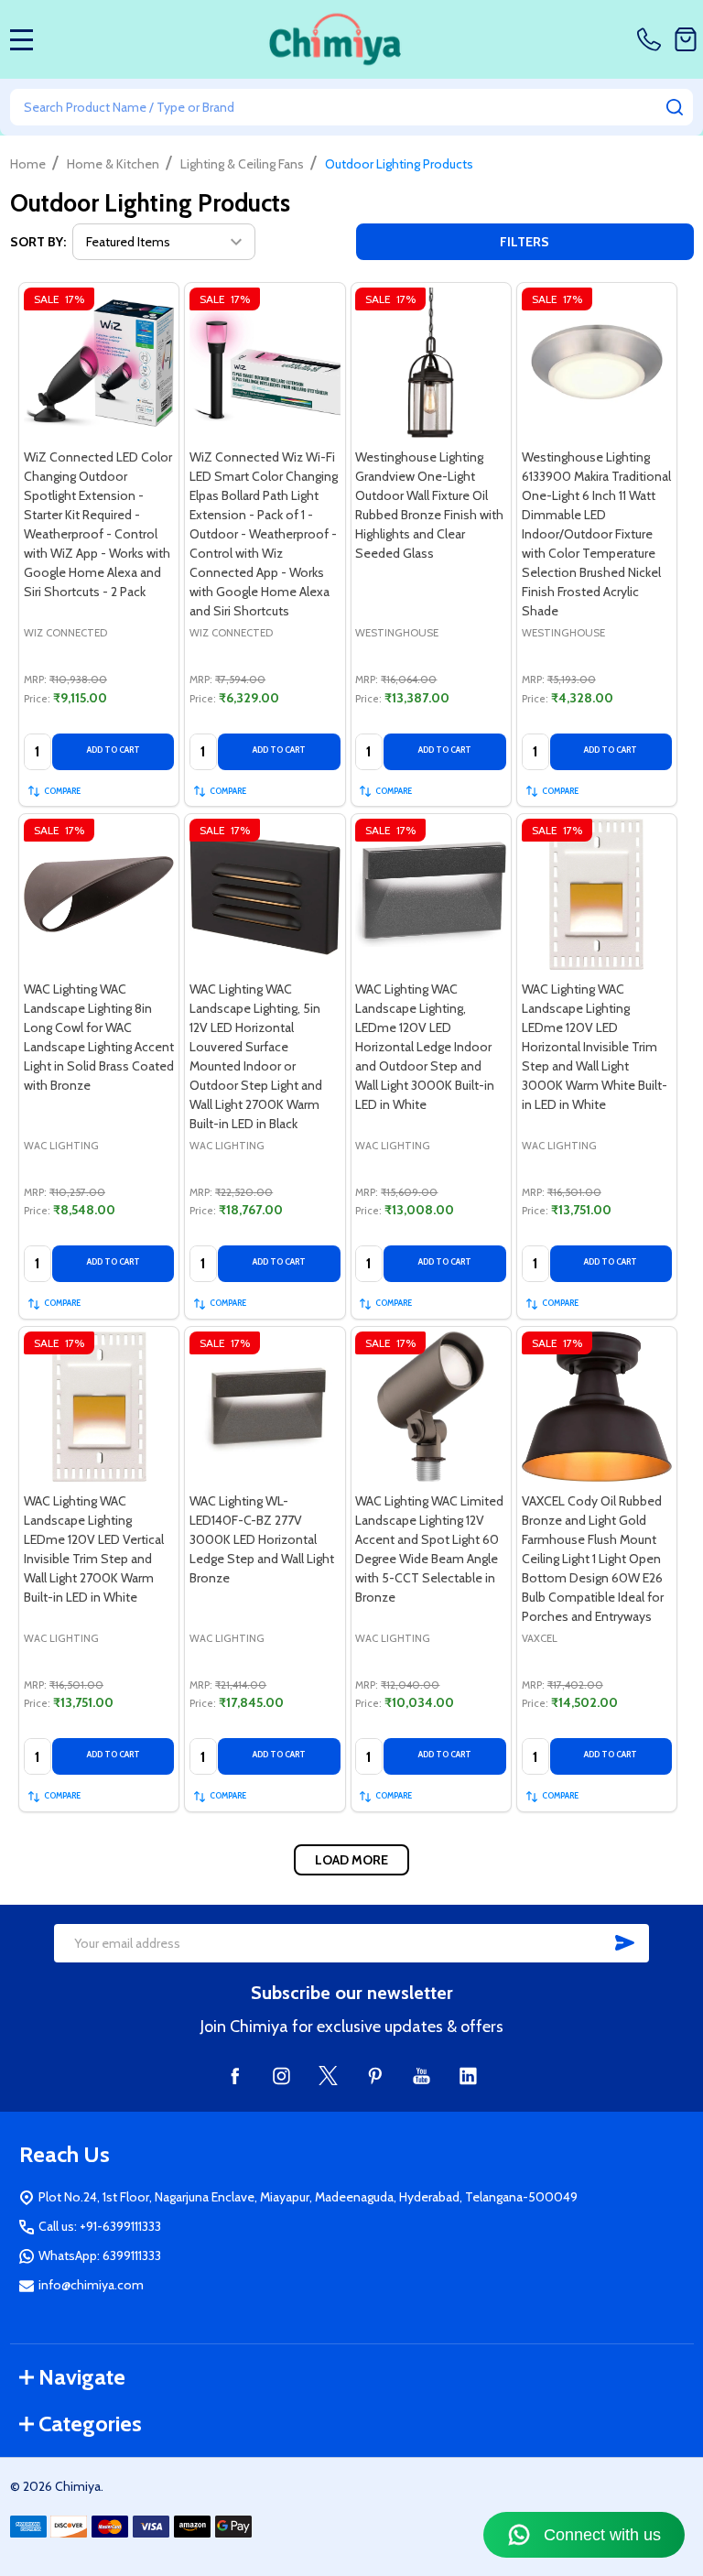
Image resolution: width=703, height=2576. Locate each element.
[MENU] (22, 39)
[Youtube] (422, 2076)
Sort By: (38, 242)
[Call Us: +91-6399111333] (652, 39)
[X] (328, 2076)
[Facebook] (235, 2076)
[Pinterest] (375, 2076)
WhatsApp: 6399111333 (100, 2255)
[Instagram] (281, 2076)
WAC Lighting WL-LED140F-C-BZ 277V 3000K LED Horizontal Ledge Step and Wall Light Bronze (262, 1539)
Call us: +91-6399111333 (100, 2226)
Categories (90, 2424)
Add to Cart (114, 750)
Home (28, 164)
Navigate (82, 2377)
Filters (525, 242)
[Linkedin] (468, 2076)
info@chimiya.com (91, 2285)
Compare (62, 791)
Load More (351, 1860)
